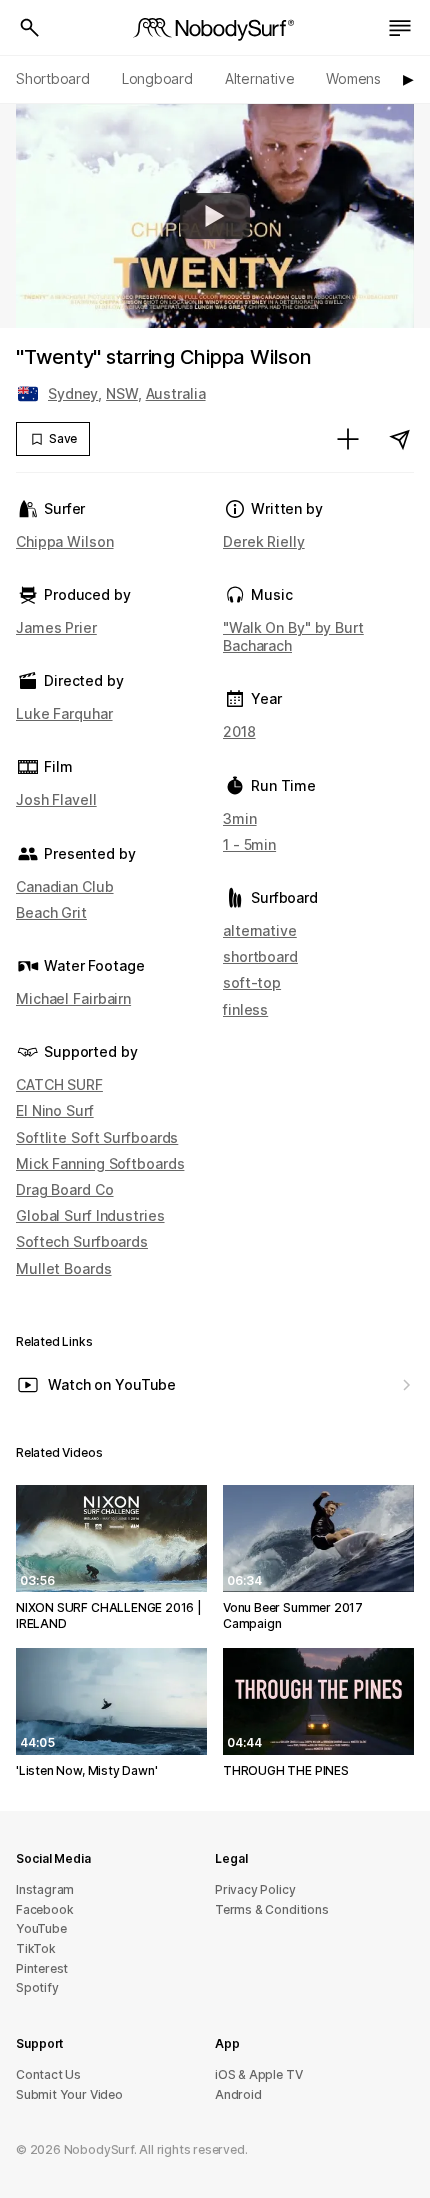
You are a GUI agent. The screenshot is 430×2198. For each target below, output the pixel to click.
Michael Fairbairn (73, 998)
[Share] (400, 439)
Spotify (37, 1987)
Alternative (260, 78)
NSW (122, 393)
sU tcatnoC (48, 2074)
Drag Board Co (65, 1189)
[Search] (30, 28)
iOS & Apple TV (258, 2074)
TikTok (36, 1948)
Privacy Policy (255, 1889)
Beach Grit (51, 912)
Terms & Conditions (272, 1909)
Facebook (44, 1909)
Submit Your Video (69, 2094)
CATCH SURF (59, 1084)
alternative (260, 930)
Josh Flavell (56, 799)
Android (238, 2094)
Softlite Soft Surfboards (97, 1137)
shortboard (260, 956)
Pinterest (42, 1968)
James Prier (56, 627)
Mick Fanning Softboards (100, 1163)
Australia (176, 393)
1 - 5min (249, 844)
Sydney (73, 393)
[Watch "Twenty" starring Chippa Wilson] (215, 216)
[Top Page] (215, 28)
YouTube (41, 1928)
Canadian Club (65, 886)
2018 (239, 731)
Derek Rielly (264, 541)
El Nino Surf (55, 1110)
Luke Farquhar (64, 713)
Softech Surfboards (82, 1241)
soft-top (252, 982)
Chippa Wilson (65, 541)
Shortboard (53, 78)
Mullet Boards (64, 1268)
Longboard (157, 78)
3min (240, 818)
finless (245, 1009)
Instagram (45, 1889)
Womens (353, 78)
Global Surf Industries (90, 1215)
